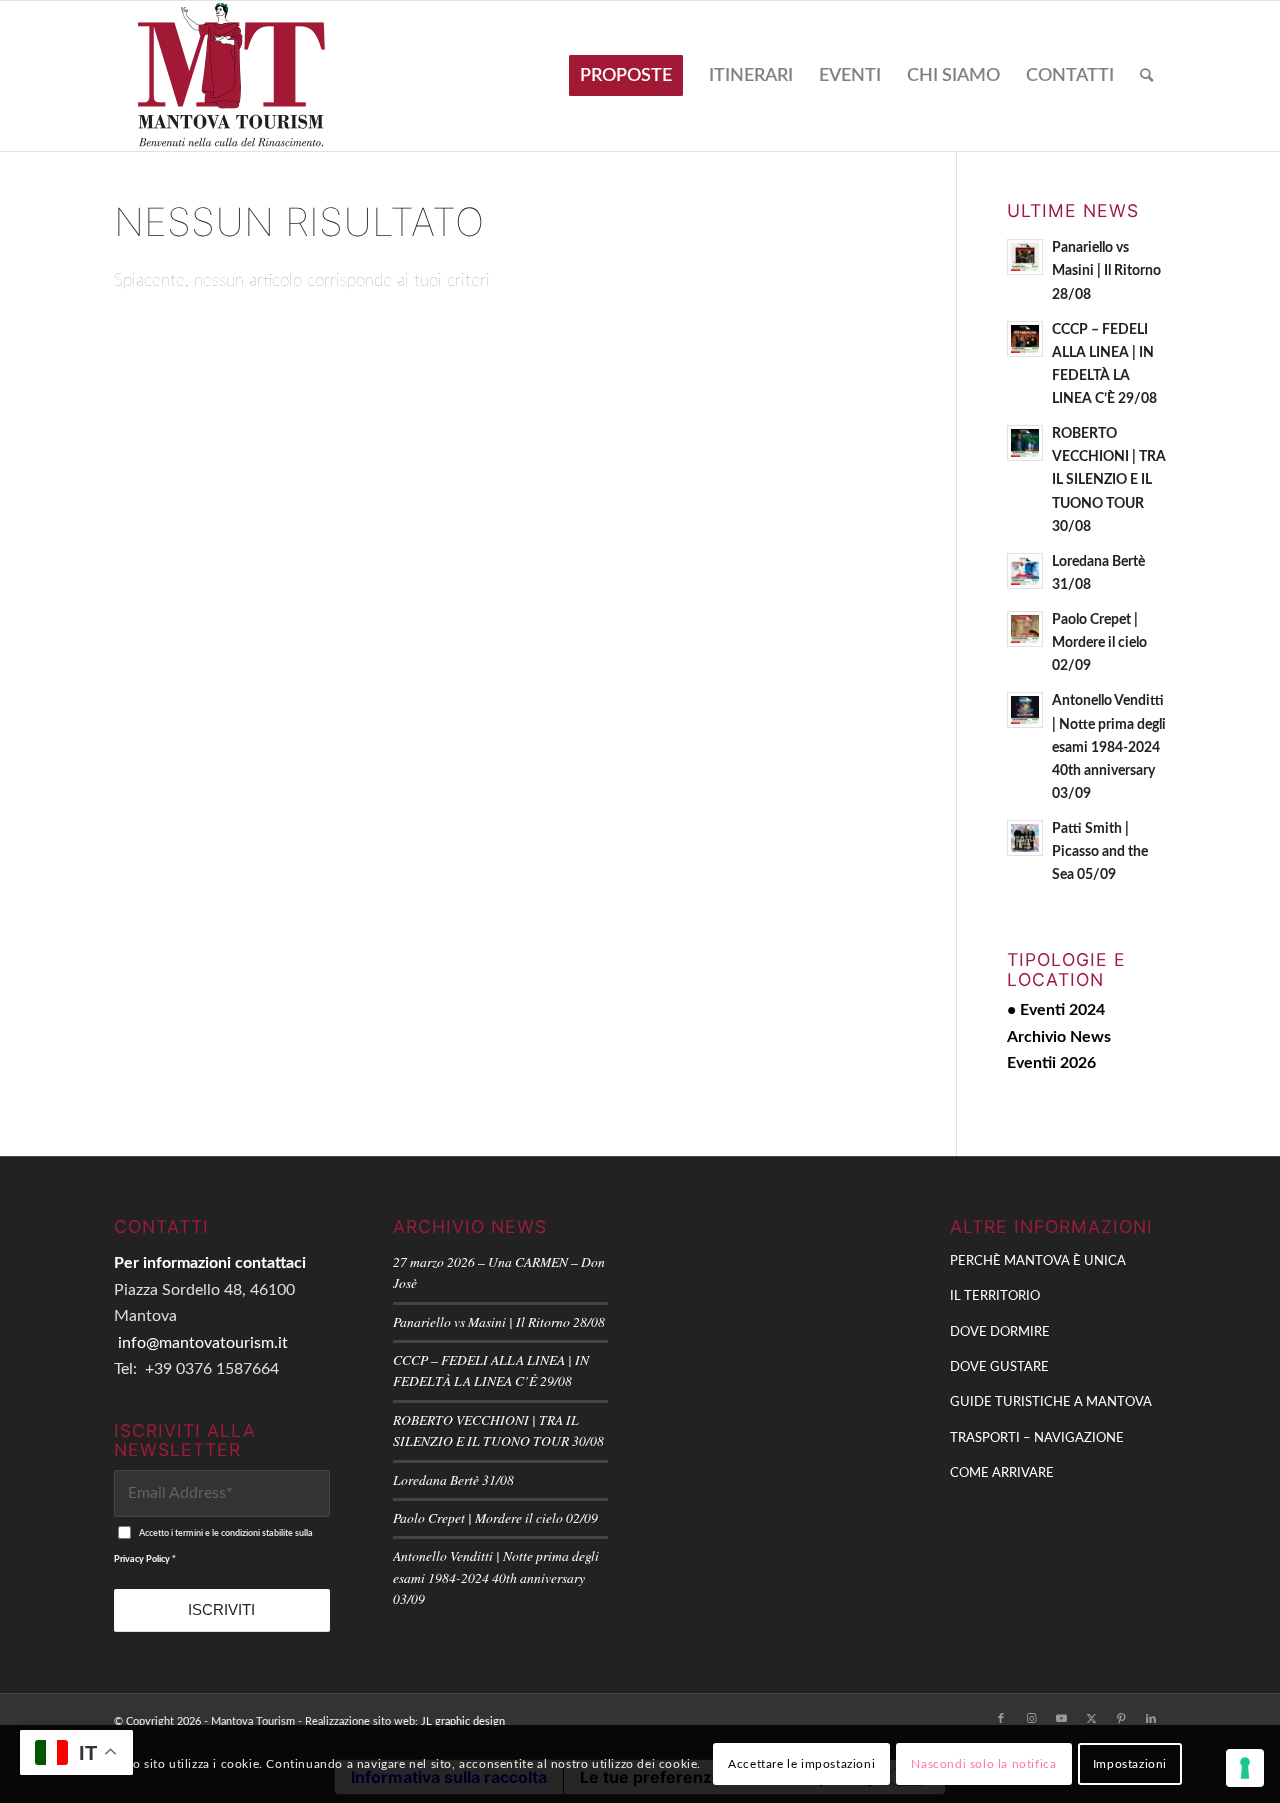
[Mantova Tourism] (232, 76)
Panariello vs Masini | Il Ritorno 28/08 (1106, 271)
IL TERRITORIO (995, 1296)
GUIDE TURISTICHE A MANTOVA (1051, 1402)
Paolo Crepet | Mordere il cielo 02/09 (1099, 643)
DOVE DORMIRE (1000, 1332)
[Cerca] (1146, 76)
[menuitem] (626, 76)
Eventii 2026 (1051, 1063)
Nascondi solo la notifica (983, 1764)
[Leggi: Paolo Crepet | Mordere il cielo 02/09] (1025, 629)
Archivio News (1059, 1037)
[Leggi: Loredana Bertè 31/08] (1025, 571)
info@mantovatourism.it (203, 1343)
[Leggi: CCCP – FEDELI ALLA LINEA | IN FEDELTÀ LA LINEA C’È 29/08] (1025, 339)
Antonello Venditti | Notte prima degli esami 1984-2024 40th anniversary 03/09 (1109, 747)
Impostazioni (1130, 1764)
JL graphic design (463, 1721)
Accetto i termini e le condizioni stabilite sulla (213, 1546)
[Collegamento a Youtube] (1061, 1719)
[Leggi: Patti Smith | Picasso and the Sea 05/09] (1025, 838)
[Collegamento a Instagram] (1031, 1719)
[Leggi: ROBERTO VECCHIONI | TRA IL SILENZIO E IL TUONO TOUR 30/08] (1025, 443)
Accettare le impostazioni (801, 1764)
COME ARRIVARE (1002, 1473)
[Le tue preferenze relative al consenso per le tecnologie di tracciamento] (1245, 1768)
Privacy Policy (142, 1559)
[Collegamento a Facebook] (1001, 1719)
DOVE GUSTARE (999, 1367)
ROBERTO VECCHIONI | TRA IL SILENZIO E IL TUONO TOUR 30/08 (1109, 480)
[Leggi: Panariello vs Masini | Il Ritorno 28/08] (1025, 257)
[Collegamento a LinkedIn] (1151, 1719)
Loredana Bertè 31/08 (453, 1479)
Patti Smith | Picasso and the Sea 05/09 (1100, 852)
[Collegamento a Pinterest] (1121, 1719)
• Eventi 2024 (1056, 1010)
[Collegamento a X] (1091, 1719)
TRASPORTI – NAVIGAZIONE (1037, 1438)
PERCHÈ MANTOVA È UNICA (1038, 1261)
